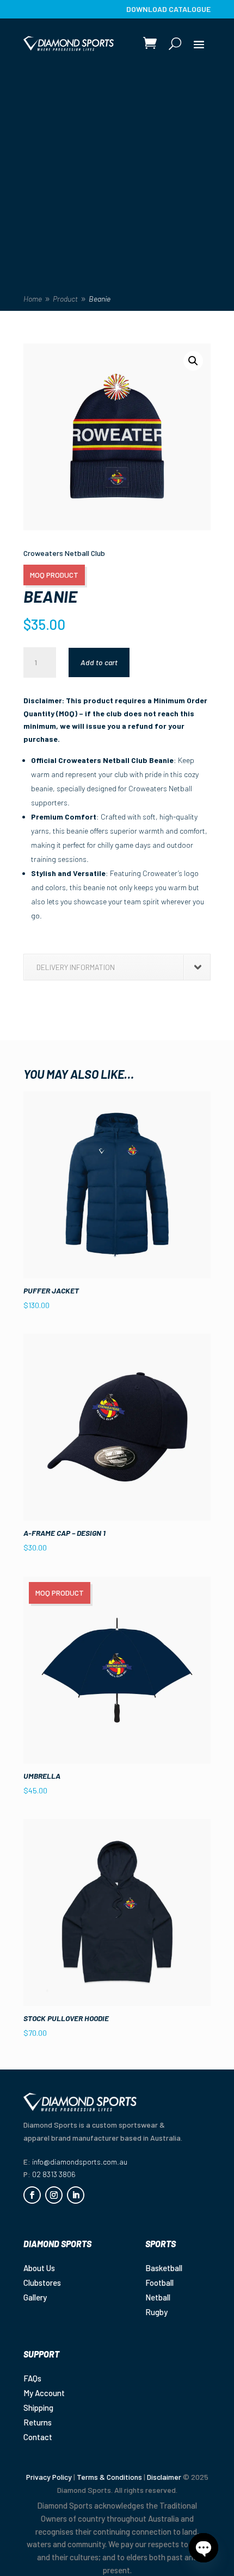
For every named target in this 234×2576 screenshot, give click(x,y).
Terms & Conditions (109, 2477)
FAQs (32, 2378)
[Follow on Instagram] (54, 2195)
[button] (193, 361)
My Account (44, 2393)
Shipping (38, 2408)
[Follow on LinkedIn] (76, 2195)
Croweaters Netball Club (64, 553)
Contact (38, 2437)
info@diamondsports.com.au (80, 2162)
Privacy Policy (49, 2477)
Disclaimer (164, 2477)
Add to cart (99, 662)
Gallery (35, 2297)
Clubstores (42, 2283)
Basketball (164, 2268)
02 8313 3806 (54, 2174)
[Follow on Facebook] (32, 2195)
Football (159, 2283)
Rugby (156, 2312)
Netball (158, 2297)
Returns (38, 2422)
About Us (39, 2268)
